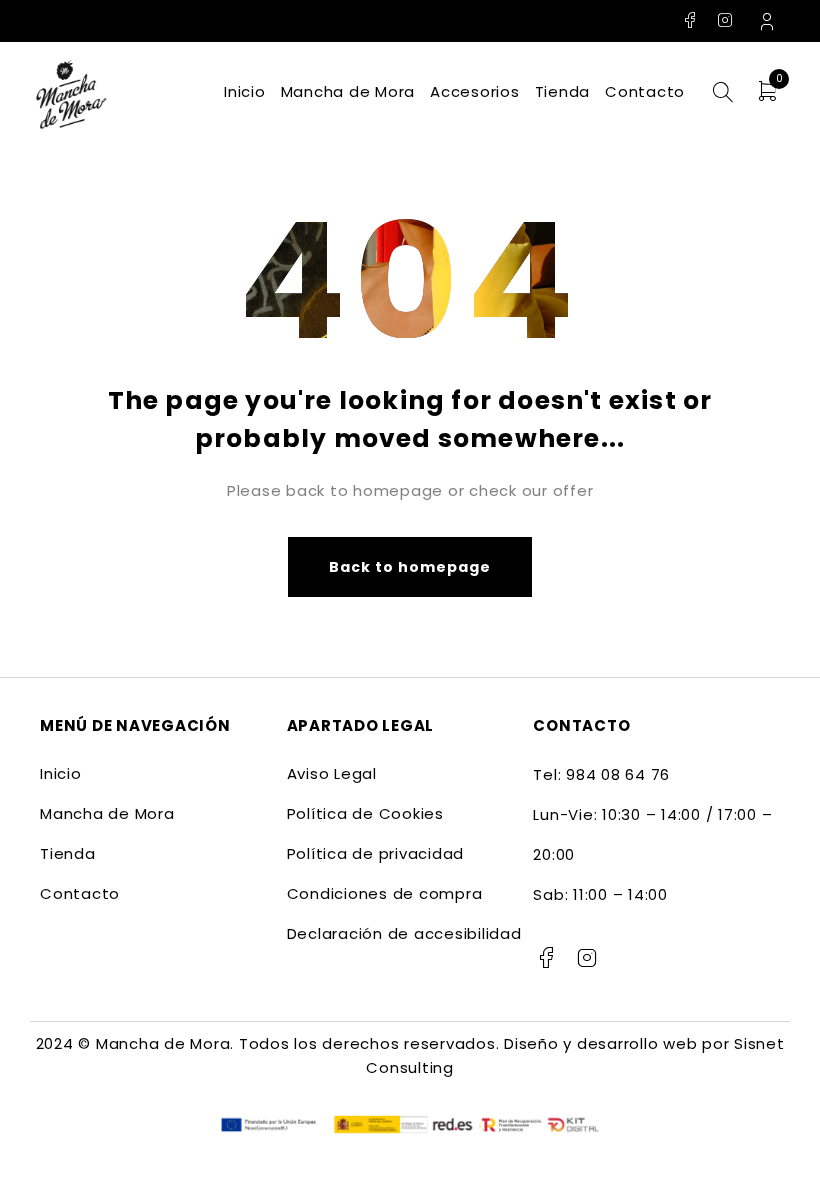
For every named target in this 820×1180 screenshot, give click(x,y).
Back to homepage (410, 567)
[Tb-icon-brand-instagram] (587, 958)
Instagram (725, 20)
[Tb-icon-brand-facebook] (546, 958)
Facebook (690, 20)
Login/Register (769, 21)
